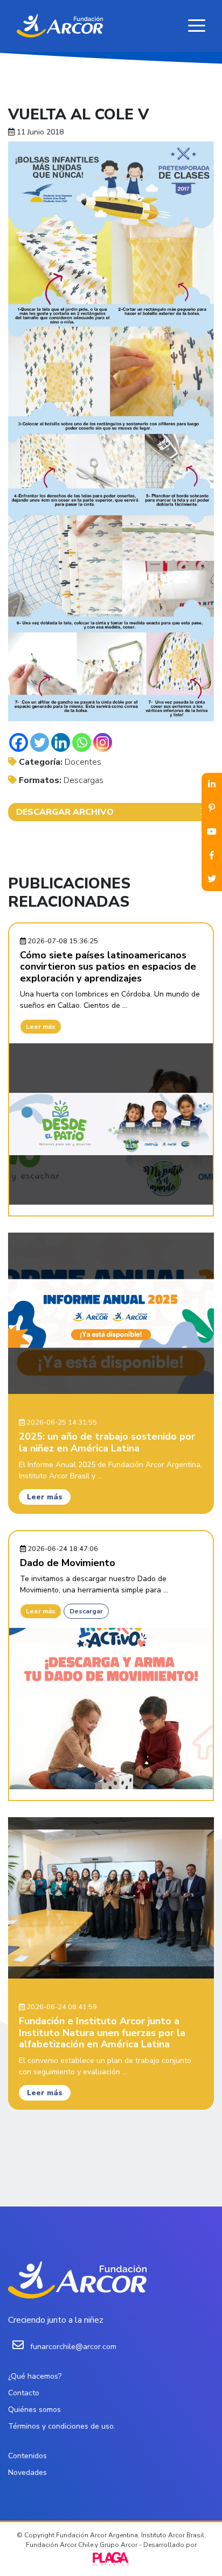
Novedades (27, 2472)
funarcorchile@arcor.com (73, 2347)
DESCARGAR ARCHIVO (65, 812)
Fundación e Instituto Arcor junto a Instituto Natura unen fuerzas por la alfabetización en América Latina (102, 2033)
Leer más (41, 1027)
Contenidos (27, 2456)
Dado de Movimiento (68, 1563)
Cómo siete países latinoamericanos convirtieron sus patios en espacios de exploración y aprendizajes (108, 967)
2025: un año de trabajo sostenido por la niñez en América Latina (107, 1442)
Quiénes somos (34, 2410)
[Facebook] (19, 742)
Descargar (86, 1611)
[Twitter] (40, 742)
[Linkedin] (61, 742)
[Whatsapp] (82, 742)
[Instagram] (103, 742)
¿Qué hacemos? (35, 2376)
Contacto (24, 2393)
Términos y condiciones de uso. (62, 2426)
